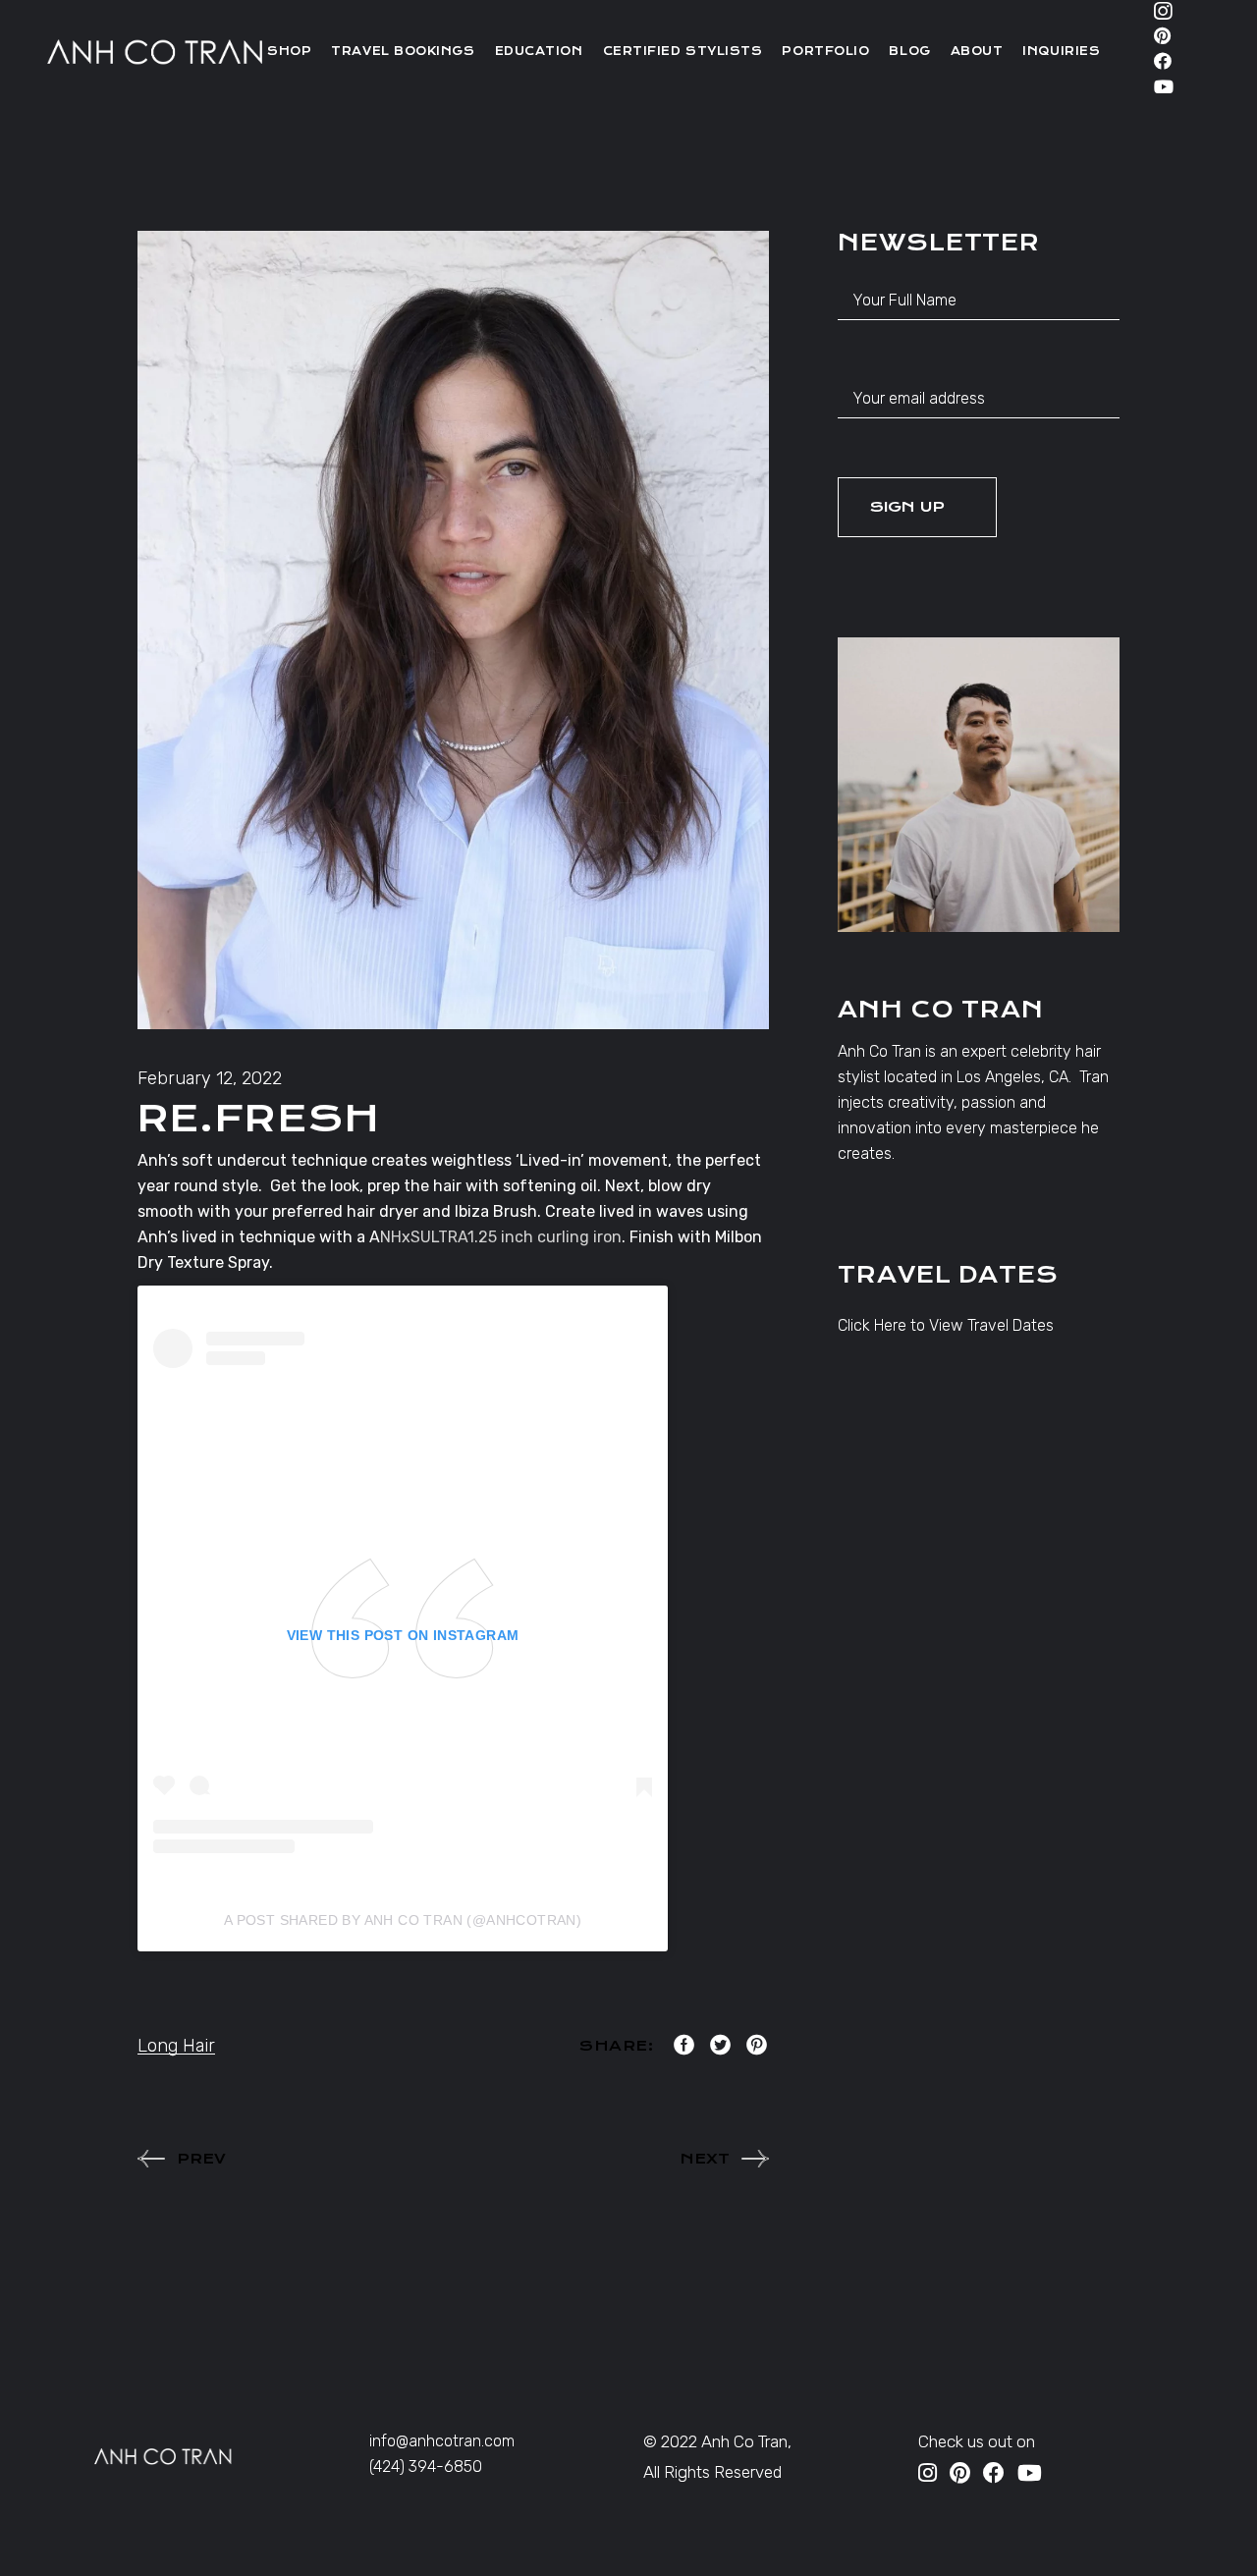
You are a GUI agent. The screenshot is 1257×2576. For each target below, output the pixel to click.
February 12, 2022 (210, 1078)
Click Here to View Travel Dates (946, 1325)
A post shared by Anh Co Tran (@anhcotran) (403, 1920)
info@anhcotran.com (442, 2441)
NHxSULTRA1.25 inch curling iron (501, 1237)
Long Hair (176, 2046)
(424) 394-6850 (426, 2466)
